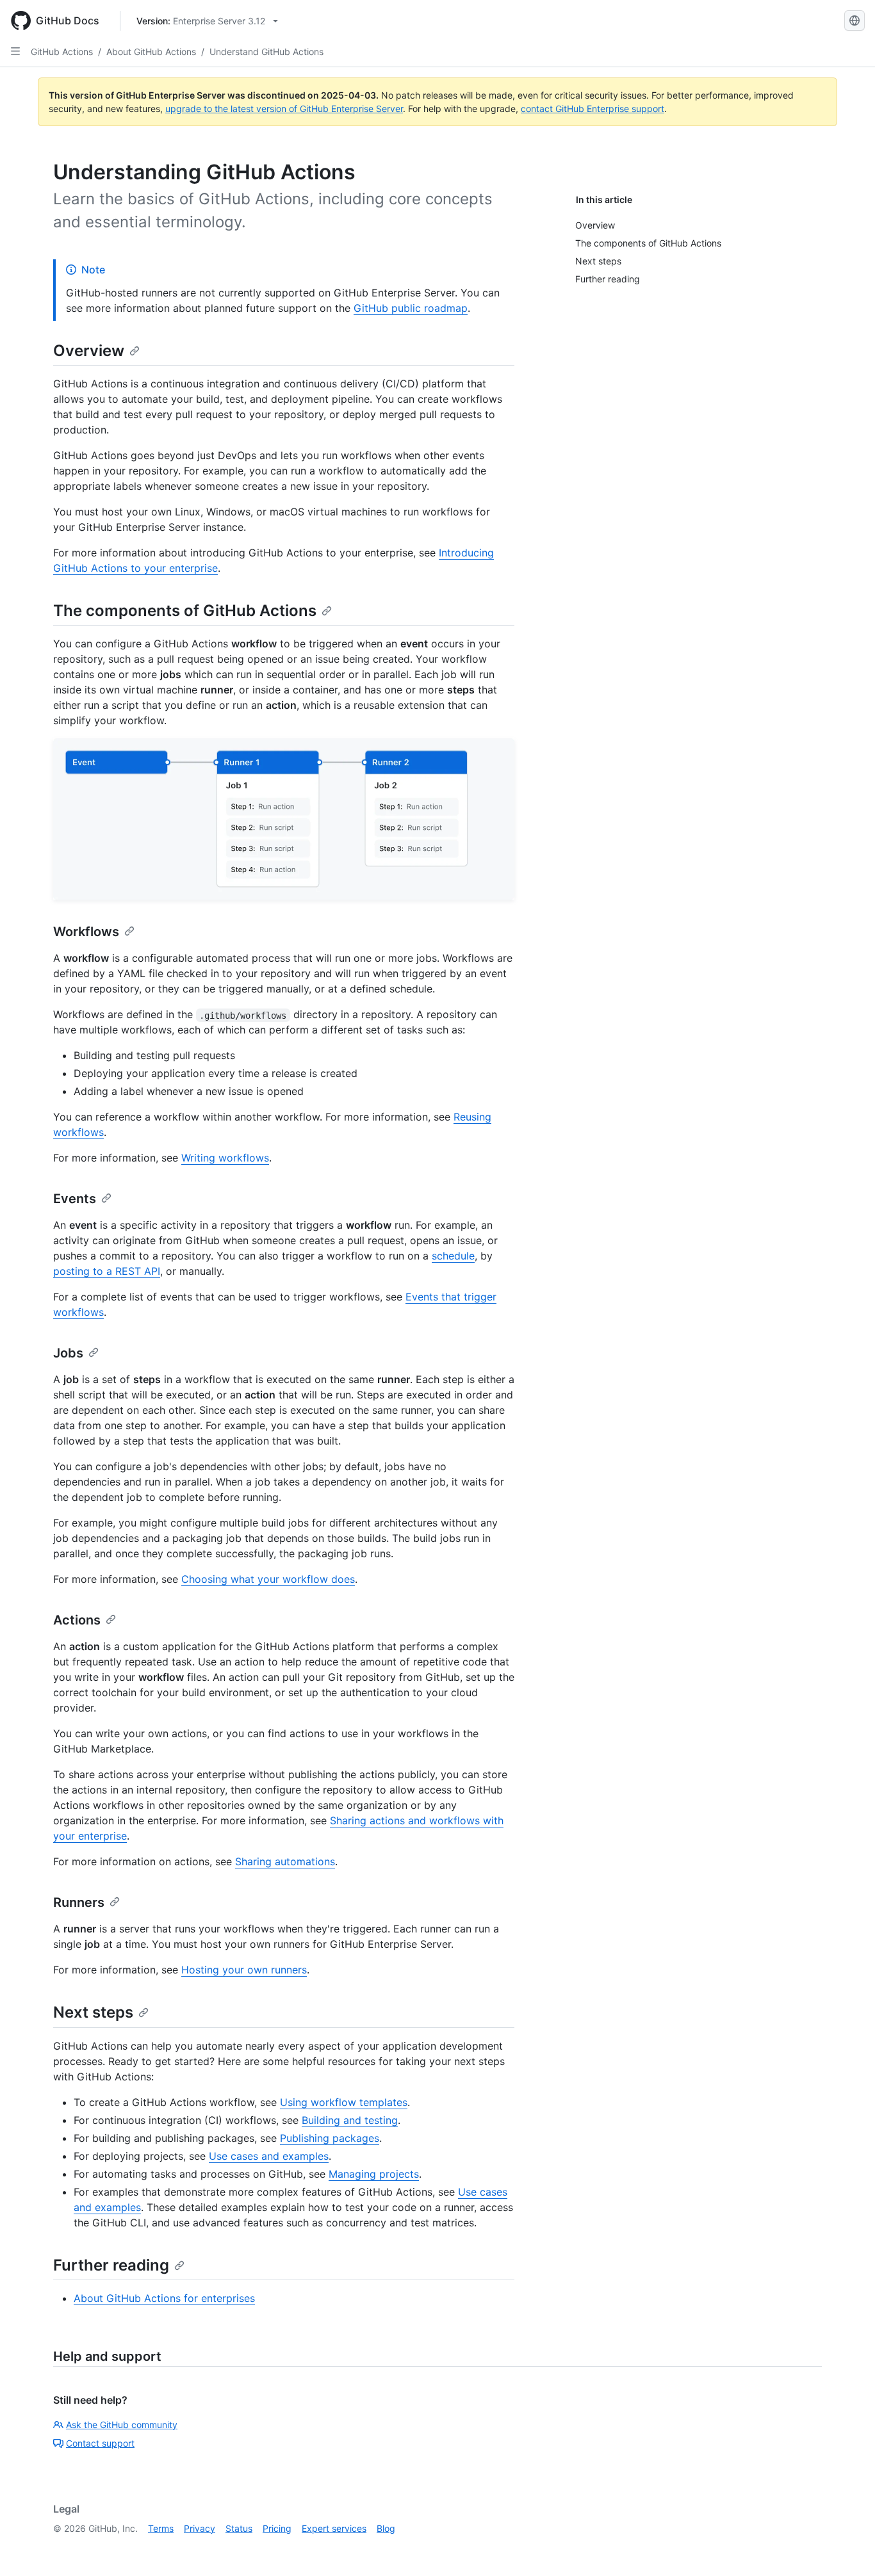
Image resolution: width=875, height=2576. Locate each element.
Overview (89, 351)
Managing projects (374, 2174)
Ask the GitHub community (122, 2425)
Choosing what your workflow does (268, 1579)
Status (239, 2528)
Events (75, 1199)
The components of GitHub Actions (185, 611)
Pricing (277, 2528)
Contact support (100, 2443)
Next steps (93, 2012)
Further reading (111, 2265)
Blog (386, 2528)
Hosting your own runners (244, 1970)
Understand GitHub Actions (266, 52)
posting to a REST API (107, 1271)
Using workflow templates (344, 2102)
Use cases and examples (269, 2156)
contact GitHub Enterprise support (593, 109)
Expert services (334, 2528)
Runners (79, 1902)
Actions (77, 1620)
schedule (453, 1256)
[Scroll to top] (847, 2548)
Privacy (200, 2528)
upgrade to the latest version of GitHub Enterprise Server (284, 109)
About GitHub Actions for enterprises (164, 2298)
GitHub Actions (62, 52)
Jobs (68, 1353)
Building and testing (350, 2120)
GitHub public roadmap (411, 308)
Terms (161, 2528)
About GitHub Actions (151, 52)
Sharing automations (285, 1861)
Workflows (86, 932)
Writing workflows (225, 1158)
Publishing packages (330, 2138)
